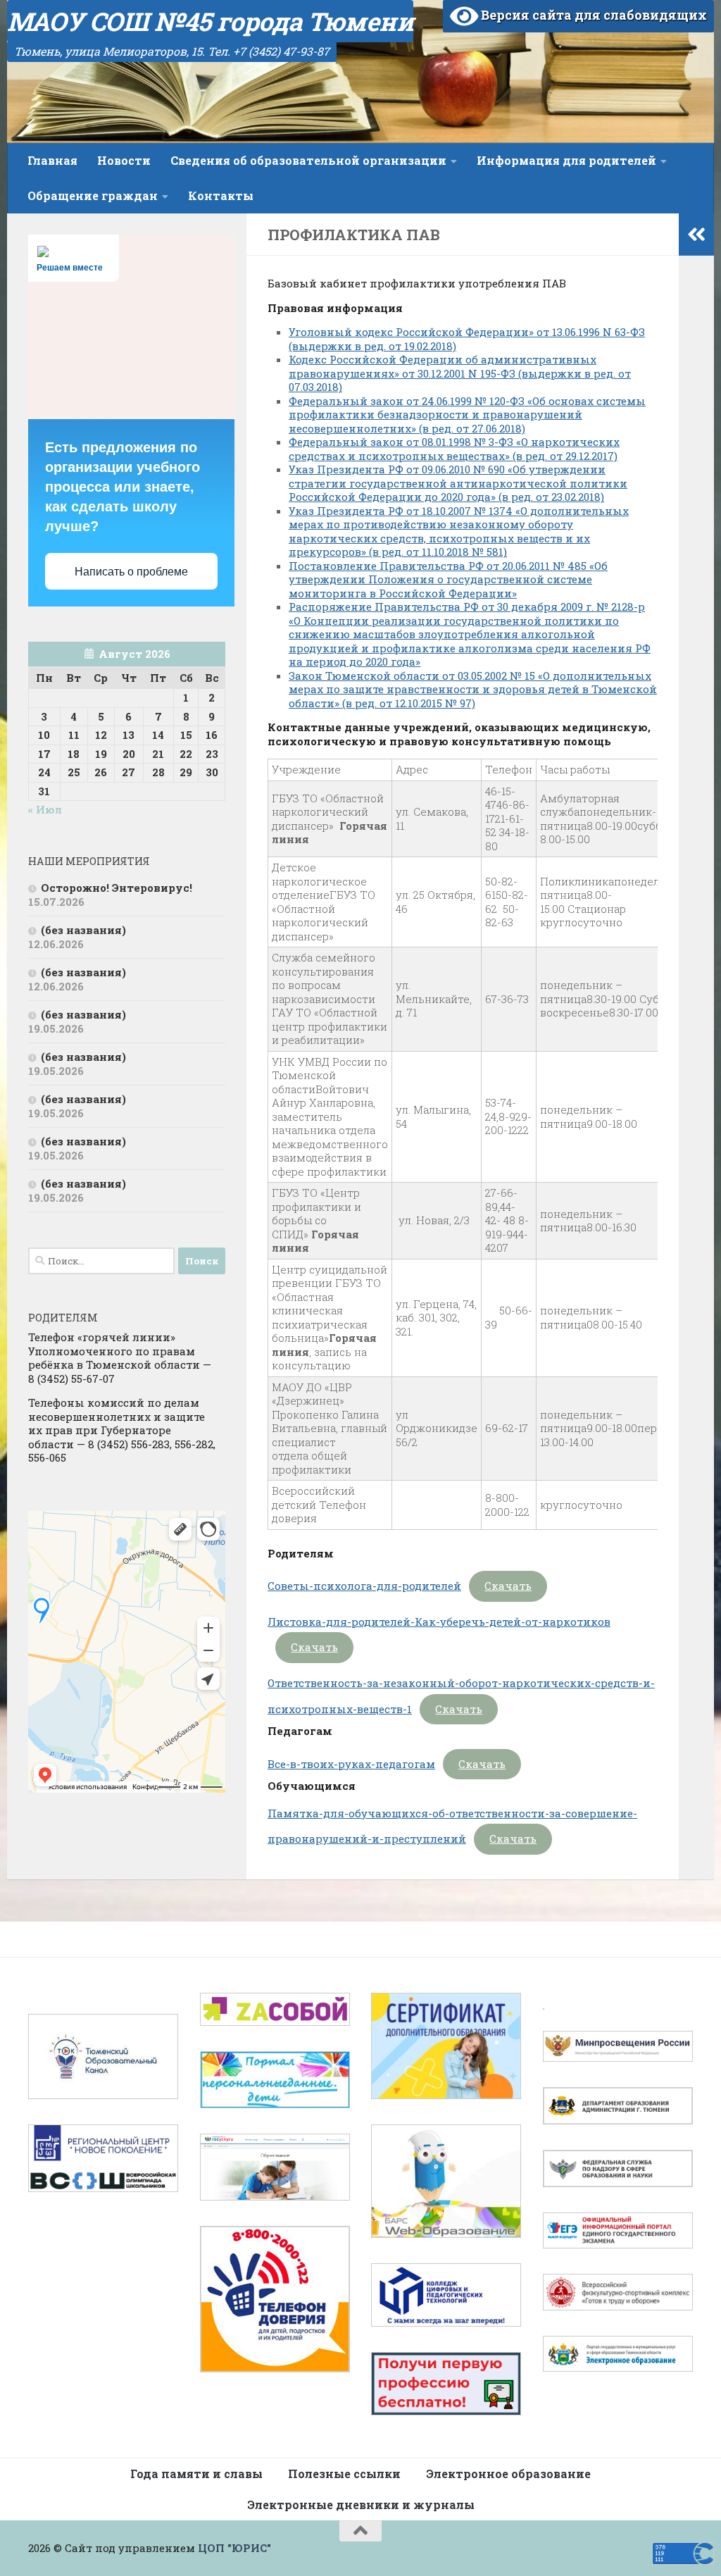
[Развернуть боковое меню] (696, 235)
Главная (52, 160)
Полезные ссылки (344, 2474)
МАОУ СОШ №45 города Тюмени (210, 21)
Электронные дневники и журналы (361, 2505)
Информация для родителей (566, 160)
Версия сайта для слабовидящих (593, 15)
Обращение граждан (93, 195)
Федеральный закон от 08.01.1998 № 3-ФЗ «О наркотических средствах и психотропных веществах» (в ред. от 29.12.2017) (454, 449)
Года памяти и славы (196, 2474)
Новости (124, 160)
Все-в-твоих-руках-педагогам (351, 1764)
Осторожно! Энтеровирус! (117, 888)
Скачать (508, 1586)
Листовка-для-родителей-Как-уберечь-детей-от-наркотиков (439, 1622)
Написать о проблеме (131, 572)
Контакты (221, 195)
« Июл (45, 809)
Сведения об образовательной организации (308, 160)
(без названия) (83, 930)
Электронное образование (508, 2474)
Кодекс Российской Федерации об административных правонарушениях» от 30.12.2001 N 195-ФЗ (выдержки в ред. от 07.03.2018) (460, 373)
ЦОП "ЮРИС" (234, 2548)
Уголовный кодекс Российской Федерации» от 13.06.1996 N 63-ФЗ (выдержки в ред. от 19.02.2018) (467, 339)
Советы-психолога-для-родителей (364, 1586)
